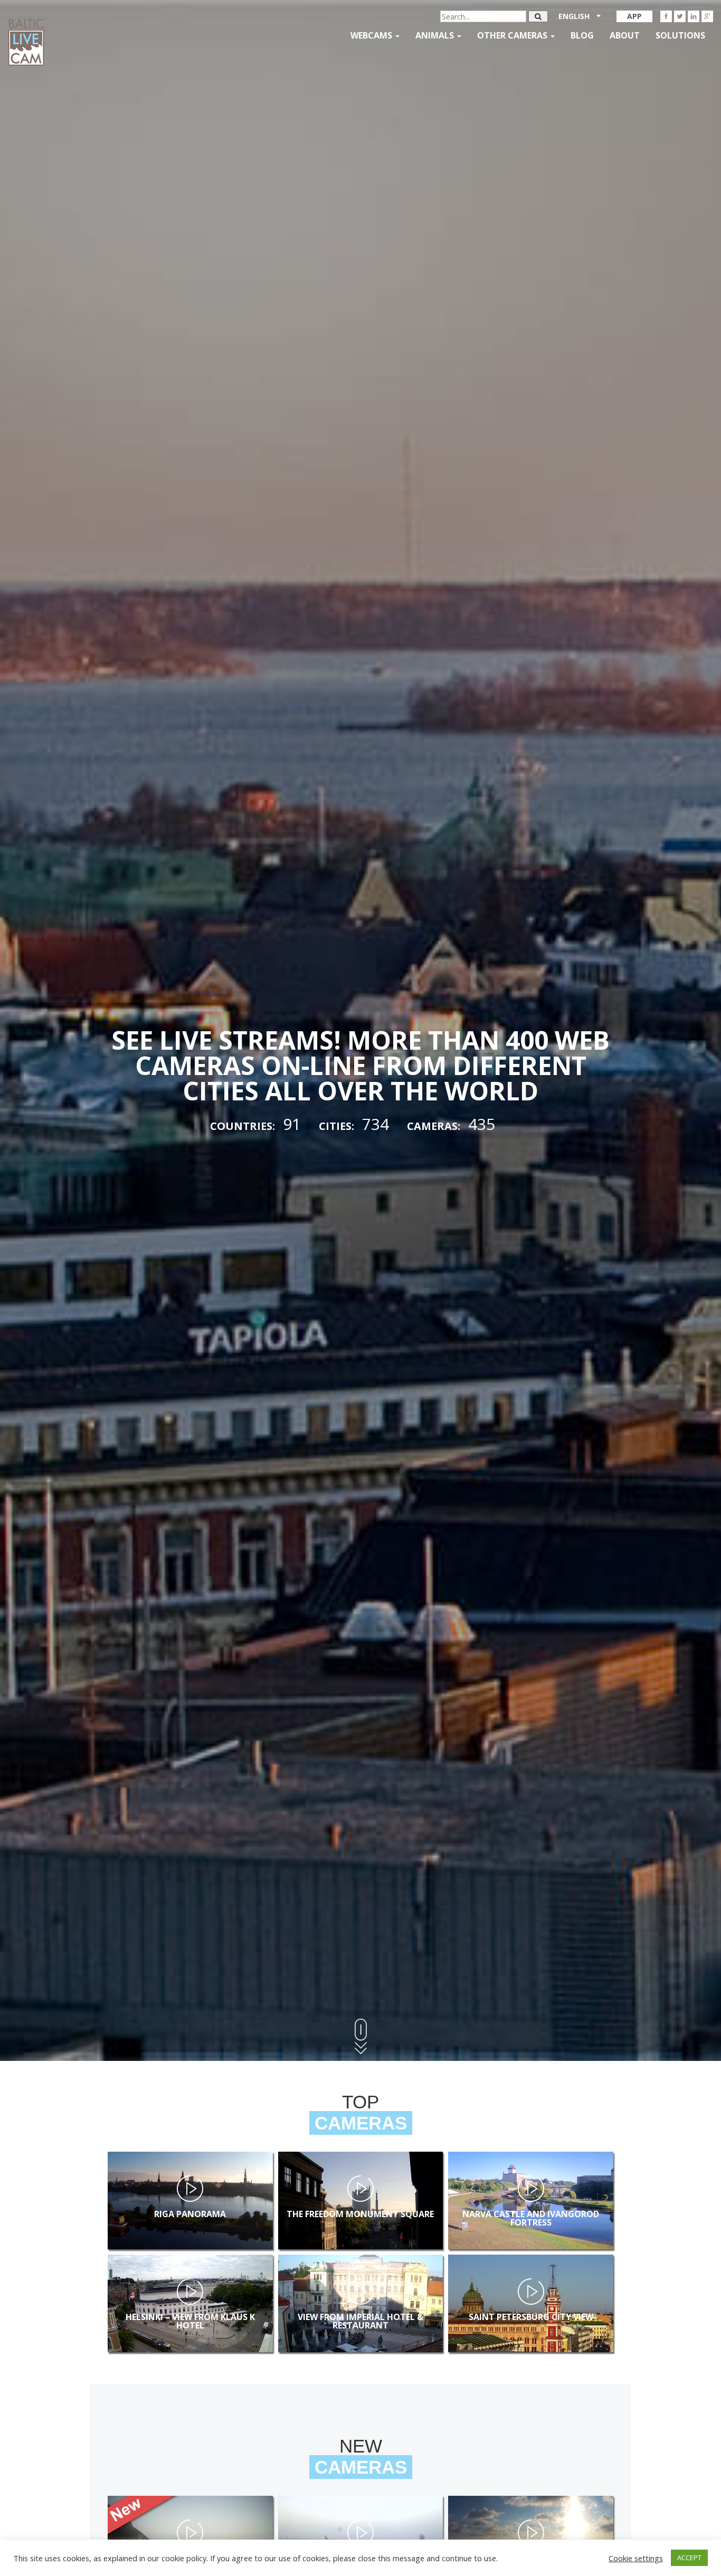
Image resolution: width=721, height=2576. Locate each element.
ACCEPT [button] (689, 2558)
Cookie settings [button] (636, 2558)
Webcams (372, 35)
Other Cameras (513, 35)
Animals (436, 35)
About (625, 35)
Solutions (680, 35)
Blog (582, 35)
